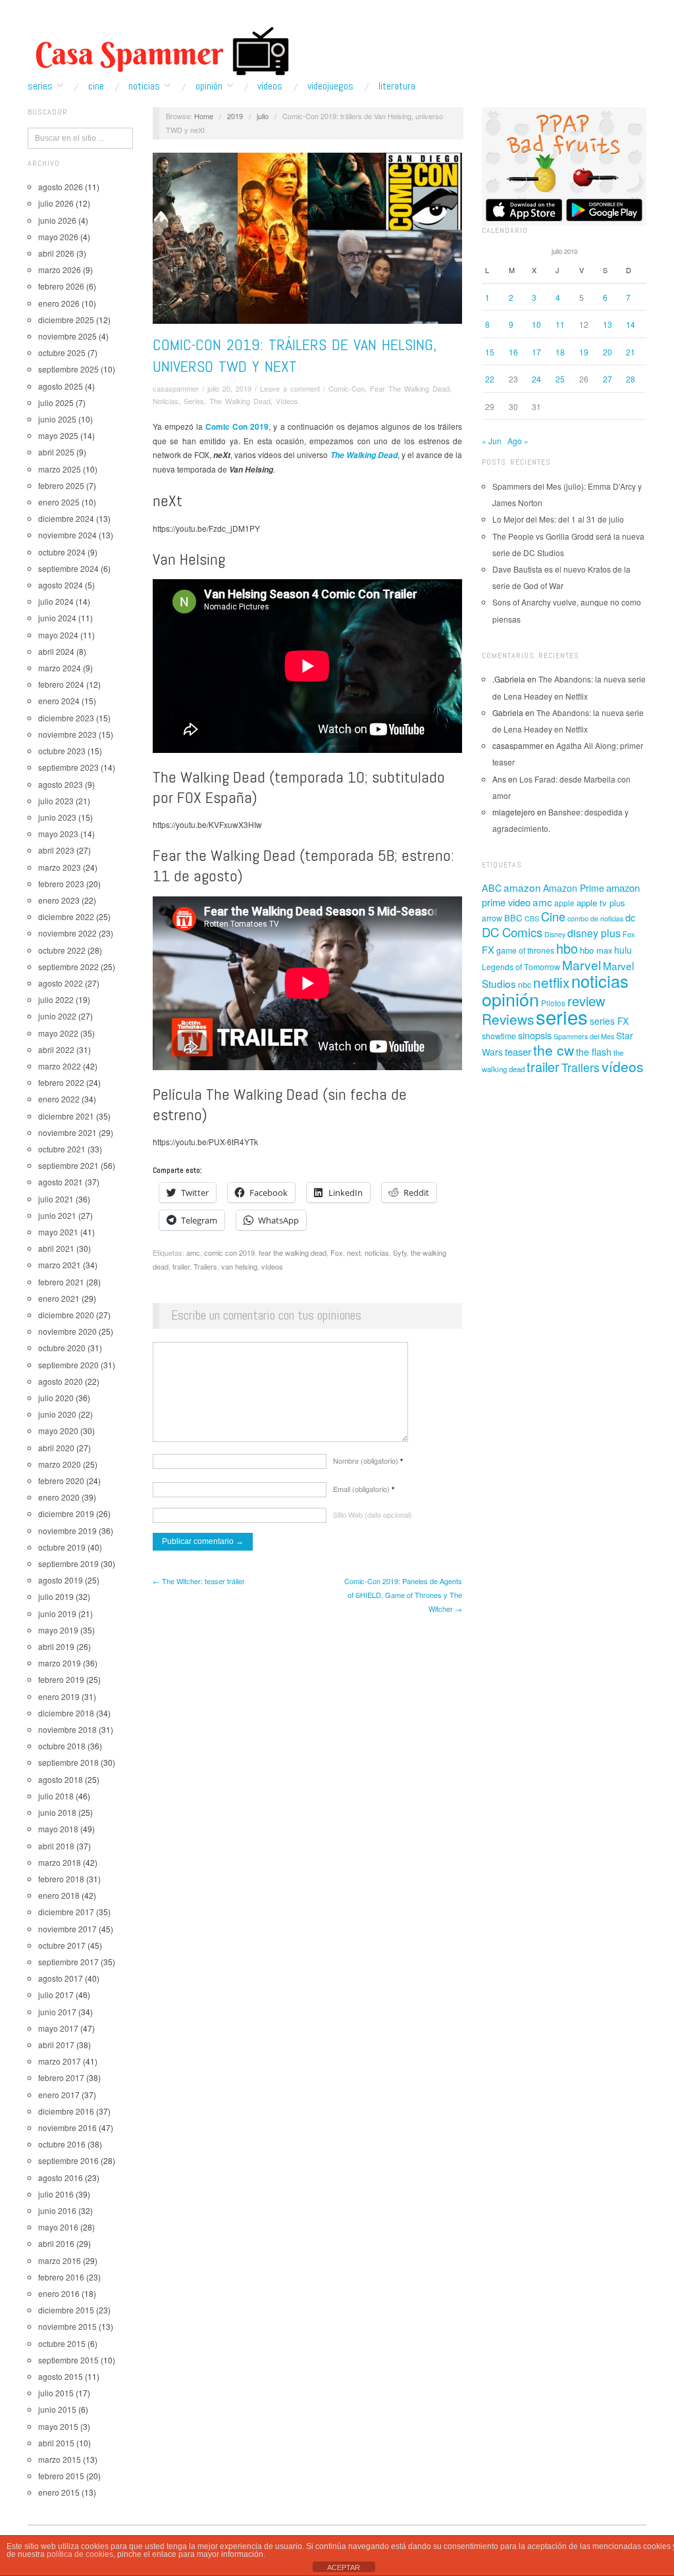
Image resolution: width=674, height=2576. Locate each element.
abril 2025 (56, 452)
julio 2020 (56, 1398)
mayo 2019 (58, 1630)
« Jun (492, 441)
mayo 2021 (58, 1232)
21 (631, 352)
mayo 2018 (58, 1829)
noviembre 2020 (67, 1331)
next (354, 1252)
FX (488, 949)
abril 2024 (56, 651)
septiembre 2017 (68, 1962)
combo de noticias (595, 918)
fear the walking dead (293, 1252)
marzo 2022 (60, 1066)
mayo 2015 (58, 2426)
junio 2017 (57, 2012)
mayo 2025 (58, 435)
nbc (525, 985)
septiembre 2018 (68, 1762)
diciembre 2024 (66, 518)
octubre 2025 (62, 352)
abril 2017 (56, 2045)
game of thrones (525, 950)
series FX (609, 1021)
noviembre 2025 (67, 336)
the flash (594, 1052)
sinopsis (535, 1035)
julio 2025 (56, 402)
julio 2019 (56, 1596)
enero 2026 (59, 303)
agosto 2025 (61, 386)
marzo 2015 (60, 2459)
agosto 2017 (61, 1978)
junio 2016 (57, 2210)
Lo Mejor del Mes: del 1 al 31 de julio (558, 519)
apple (564, 903)
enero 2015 (59, 2492)
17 (536, 352)
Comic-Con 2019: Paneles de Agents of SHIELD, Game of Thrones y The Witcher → (403, 1595)
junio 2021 (57, 1215)
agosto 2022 (61, 983)
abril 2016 (56, 2243)
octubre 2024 (62, 552)
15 (490, 352)
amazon (522, 887)
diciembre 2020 (66, 1315)
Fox (337, 1252)
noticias (377, 1252)
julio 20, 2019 (229, 388)
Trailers (205, 1266)
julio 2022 (56, 999)
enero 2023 (59, 900)
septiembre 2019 (68, 1563)
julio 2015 (56, 2393)
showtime (499, 1036)
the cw (554, 1050)
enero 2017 (59, 2095)
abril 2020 (56, 1448)
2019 (235, 116)
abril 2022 (56, 1049)
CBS (532, 918)
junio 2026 (57, 220)
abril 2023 (56, 850)
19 (584, 352)
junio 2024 (57, 618)
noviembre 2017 (67, 1929)
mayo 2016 (58, 2227)
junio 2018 (57, 1812)
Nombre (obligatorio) (368, 1460)
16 (513, 352)
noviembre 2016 (67, 2127)
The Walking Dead (240, 401)
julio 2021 (56, 1199)
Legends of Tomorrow (521, 967)
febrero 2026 (61, 286)
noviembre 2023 (67, 734)
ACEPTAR (344, 2567)
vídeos (272, 1266)
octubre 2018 (62, 1746)
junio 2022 (57, 1016)
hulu (623, 950)
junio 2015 (57, 2409)
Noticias (144, 86)
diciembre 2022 (66, 916)
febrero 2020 (61, 1481)
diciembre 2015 (66, 2310)
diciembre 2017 (66, 1912)
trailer (181, 1266)
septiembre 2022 (68, 966)
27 (608, 379)
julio (263, 116)
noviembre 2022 (67, 933)
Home (204, 116)
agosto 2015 (61, 2376)
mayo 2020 (58, 1430)
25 (560, 379)
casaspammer (176, 388)
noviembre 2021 (67, 1132)
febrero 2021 (61, 1282)
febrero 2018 (61, 1879)
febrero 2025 (61, 485)
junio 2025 (57, 419)
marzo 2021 (60, 1265)
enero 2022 (59, 1099)
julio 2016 (56, 2194)
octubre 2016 (62, 2144)
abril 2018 (56, 1846)
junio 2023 (57, 817)
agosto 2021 (61, 1182)
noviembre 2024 (67, 535)
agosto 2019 (61, 1580)
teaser (518, 1051)
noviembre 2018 (67, 1729)
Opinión (209, 86)
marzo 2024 (60, 668)
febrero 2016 (61, 2277)
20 (608, 352)
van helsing (239, 1266)
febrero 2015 (61, 2476)
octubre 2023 (62, 751)
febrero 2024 (61, 684)
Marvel (582, 965)
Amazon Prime (574, 888)
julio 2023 (56, 801)
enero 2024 (59, 701)
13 (608, 324)
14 (631, 324)
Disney (555, 934)
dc (630, 917)
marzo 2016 (60, 2260)
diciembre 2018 (66, 1713)
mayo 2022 (58, 1033)
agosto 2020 (61, 1381)
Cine (96, 86)
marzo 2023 (60, 867)
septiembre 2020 (68, 1365)
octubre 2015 (62, 2343)
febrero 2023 (61, 884)
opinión (510, 999)
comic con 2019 (229, 1252)
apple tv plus (601, 903)
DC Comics (512, 932)
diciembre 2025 (66, 320)
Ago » (518, 441)
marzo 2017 (60, 2061)
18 (560, 352)
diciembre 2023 (66, 718)
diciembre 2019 (66, 1513)
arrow (492, 918)
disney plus (594, 933)
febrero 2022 (61, 1082)
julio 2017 (56, 1995)
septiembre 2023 (68, 767)
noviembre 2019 (67, 1531)
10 (536, 324)
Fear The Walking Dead (410, 388)
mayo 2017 (58, 2028)
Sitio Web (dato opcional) (373, 1514)
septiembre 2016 (68, 2160)
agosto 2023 (61, 784)
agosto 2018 (61, 1779)
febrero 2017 (61, 2077)
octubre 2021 (62, 1149)
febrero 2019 (61, 1679)
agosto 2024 (61, 585)
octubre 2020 (62, 1348)
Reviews (508, 1019)
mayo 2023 (58, 834)
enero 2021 (59, 1298)
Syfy (400, 1252)
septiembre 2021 (68, 1165)
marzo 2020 (60, 1464)
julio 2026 (56, 203)
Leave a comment (290, 388)
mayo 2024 (58, 635)
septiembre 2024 (68, 568)
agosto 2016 (61, 2177)
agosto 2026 (61, 187)
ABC (492, 888)
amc (193, 1252)
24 (536, 379)
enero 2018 (59, 1895)
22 (490, 379)
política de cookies (80, 2554)
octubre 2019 (62, 1547)
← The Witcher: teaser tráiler (199, 1581)
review (586, 1001)
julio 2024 (56, 601)
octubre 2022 (62, 950)
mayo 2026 (58, 237)
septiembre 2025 (68, 369)
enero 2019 (59, 1696)
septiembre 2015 (68, 2360)
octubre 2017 (62, 1945)
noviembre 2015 (67, 2326)
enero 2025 (59, 502)
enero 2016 (59, 2293)
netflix (551, 982)
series (562, 1016)
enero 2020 (59, 1497)
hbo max (596, 950)
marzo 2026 (60, 270)
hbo (567, 948)
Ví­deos (270, 86)
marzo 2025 (60, 469)
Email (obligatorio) (364, 1489)
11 (560, 324)
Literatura (397, 86)
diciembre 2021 (66, 1116)
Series (40, 86)
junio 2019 (57, 1613)
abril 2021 (56, 1248)
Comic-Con (347, 388)
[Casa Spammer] (159, 51)
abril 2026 (56, 253)
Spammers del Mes (584, 1036)
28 (631, 379)
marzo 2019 (60, 1663)
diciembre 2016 (66, 2111)
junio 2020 (57, 1414)
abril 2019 (56, 1646)
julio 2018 (56, 1796)
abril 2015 (56, 2443)
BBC (513, 918)
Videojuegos (330, 86)
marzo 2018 (60, 1862)
